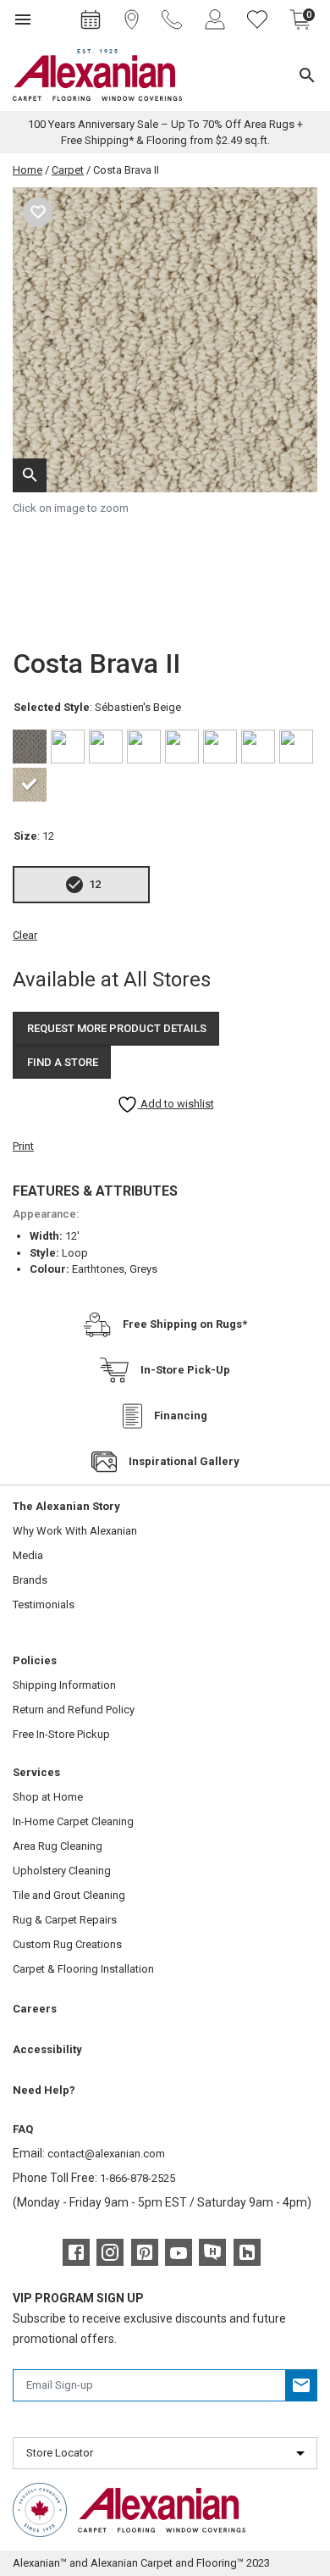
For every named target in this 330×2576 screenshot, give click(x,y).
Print (23, 1146)
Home (27, 170)
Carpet (68, 170)
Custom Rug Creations (67, 1944)
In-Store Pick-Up (185, 1370)
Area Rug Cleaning (58, 1846)
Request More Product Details (117, 1028)
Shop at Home (48, 1797)
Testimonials (44, 1604)
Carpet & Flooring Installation (83, 1969)
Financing (181, 1416)
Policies (35, 1660)
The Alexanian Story (66, 1506)
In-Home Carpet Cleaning (73, 1821)
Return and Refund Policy (74, 1710)
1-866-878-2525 (137, 2178)
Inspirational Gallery (184, 1461)
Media (28, 1555)
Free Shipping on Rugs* (185, 1324)
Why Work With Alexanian (75, 1531)
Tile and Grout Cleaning (69, 1895)
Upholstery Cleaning (62, 1871)
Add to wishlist (176, 1104)
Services (36, 1772)
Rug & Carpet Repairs (65, 1920)
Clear (25, 935)
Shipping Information (64, 1685)
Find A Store (63, 1062)
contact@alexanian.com (106, 2154)
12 (95, 884)
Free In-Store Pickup (61, 1734)
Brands (30, 1580)
